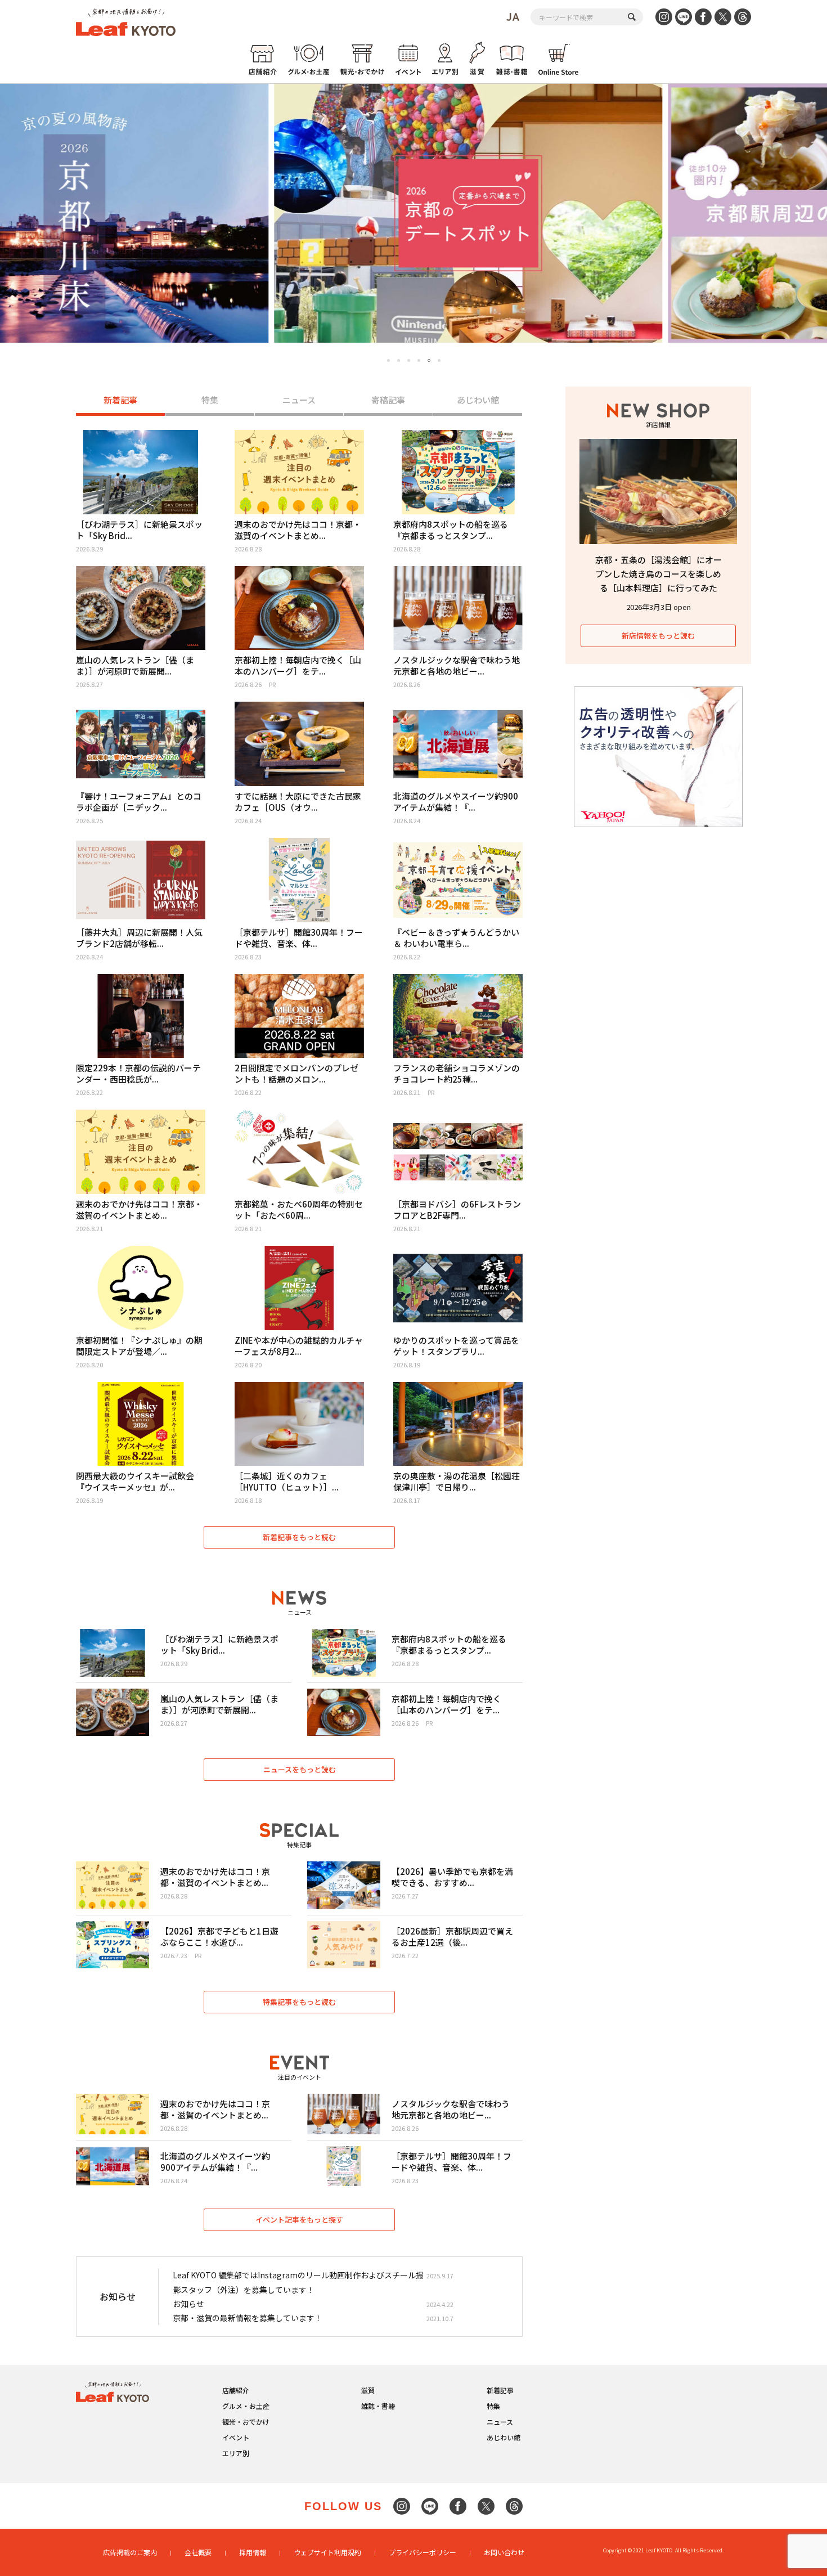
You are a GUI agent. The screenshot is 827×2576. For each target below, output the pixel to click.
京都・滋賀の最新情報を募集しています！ (248, 2318)
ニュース (299, 400)
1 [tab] (388, 360)
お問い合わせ (504, 2552)
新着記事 (120, 400)
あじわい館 (478, 400)
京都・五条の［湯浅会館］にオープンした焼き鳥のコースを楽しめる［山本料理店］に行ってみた (659, 574)
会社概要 (198, 2552)
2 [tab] (399, 360)
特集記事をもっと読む (299, 2002)
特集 (210, 400)
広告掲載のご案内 (130, 2552)
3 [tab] (409, 360)
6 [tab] (439, 361)
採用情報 (253, 2552)
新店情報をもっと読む (658, 636)
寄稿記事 (388, 400)
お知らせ (188, 2304)
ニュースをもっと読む (300, 1769)
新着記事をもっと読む (299, 1537)
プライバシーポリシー (423, 2552)
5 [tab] (429, 360)
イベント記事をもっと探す (299, 2220)
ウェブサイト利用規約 (327, 2552)
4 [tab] (419, 360)
